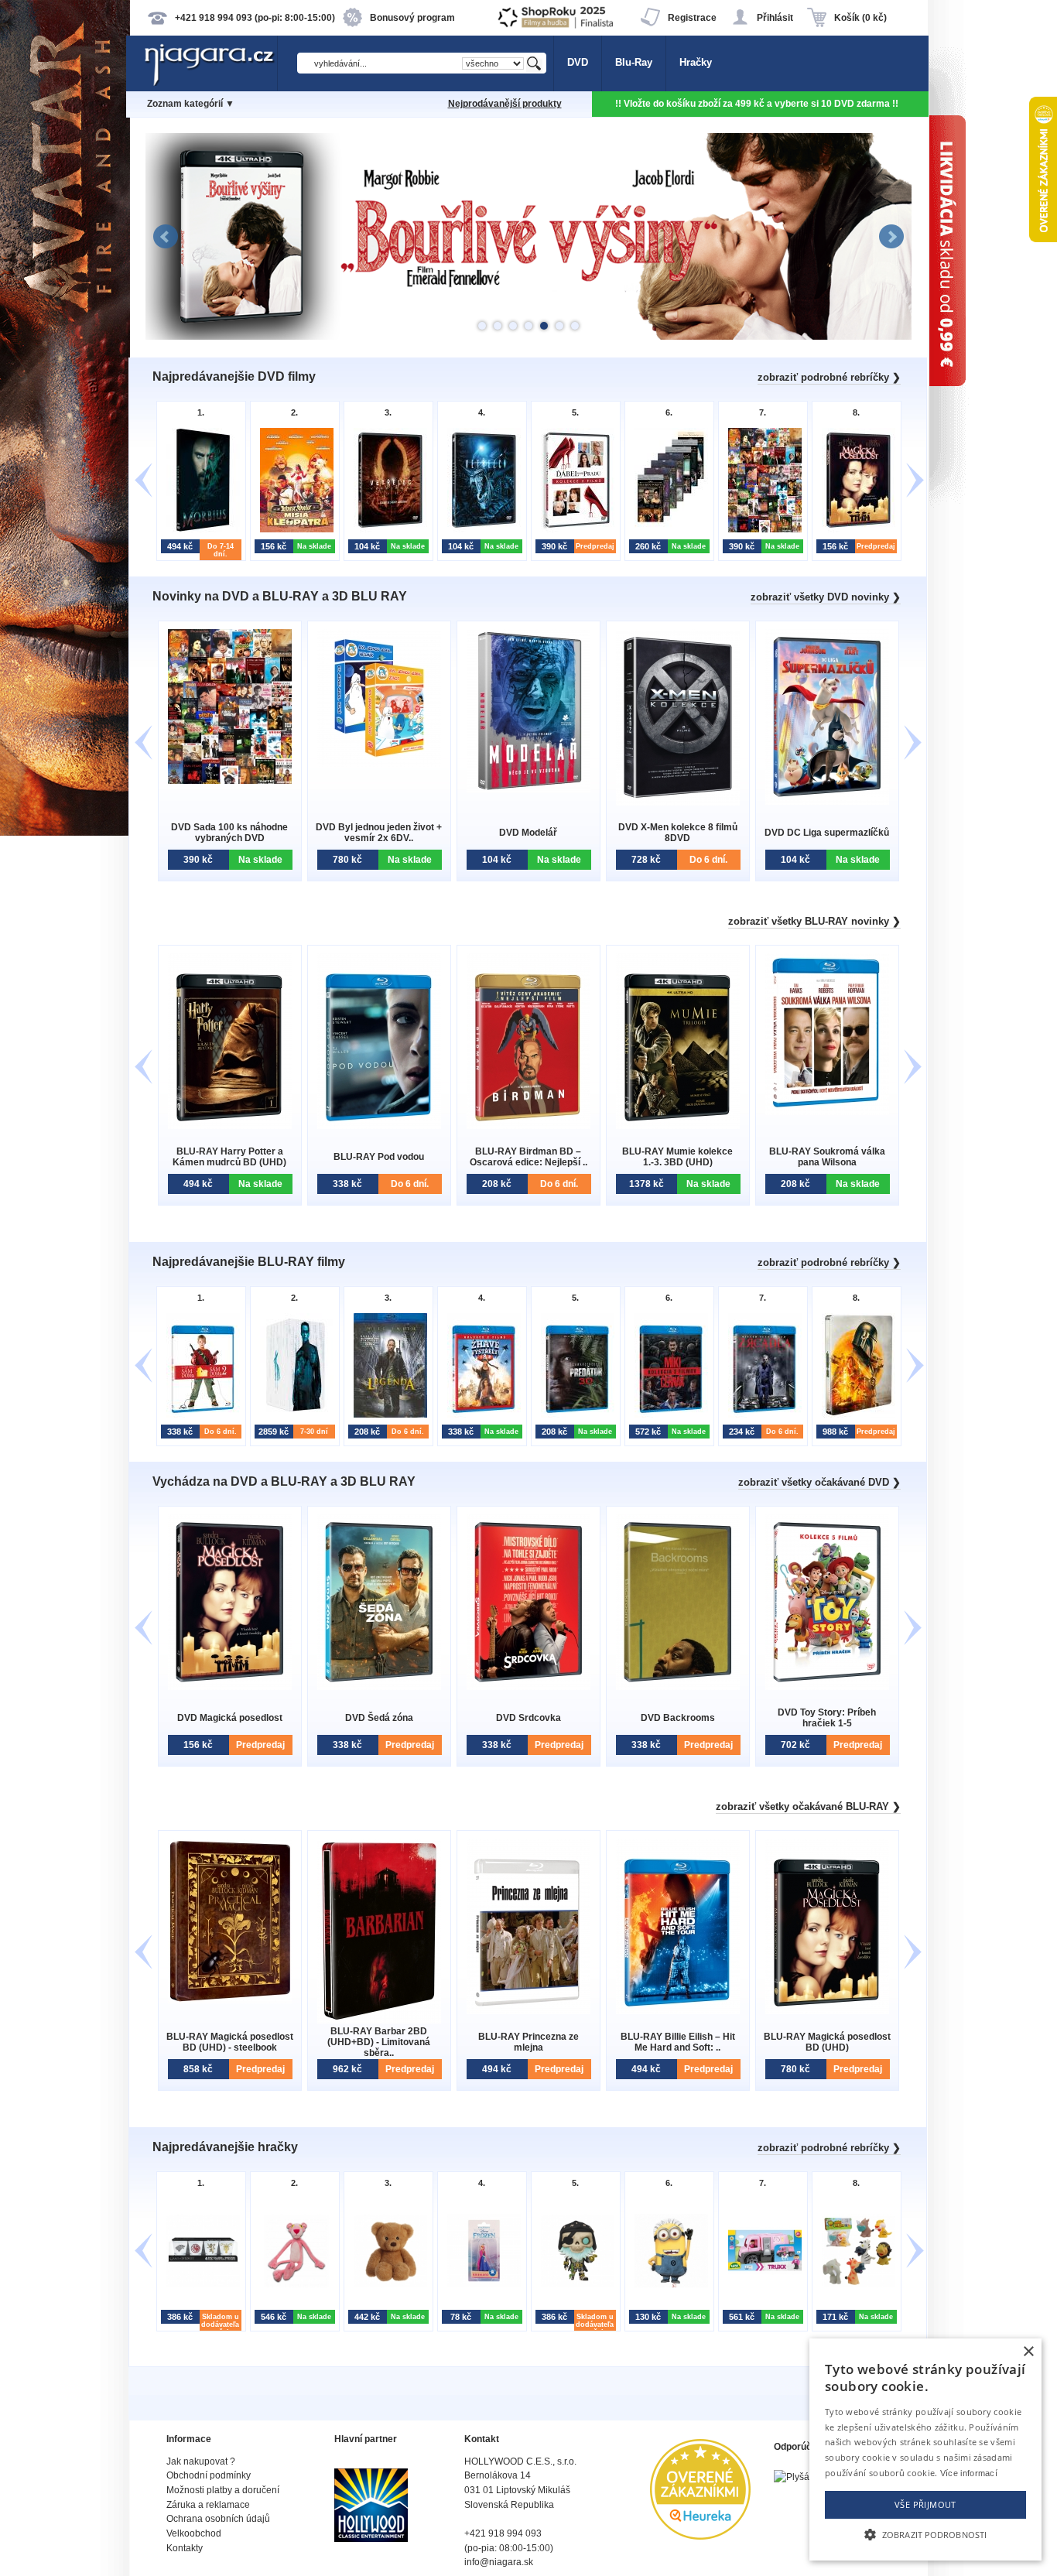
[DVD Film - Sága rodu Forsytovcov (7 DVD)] (667, 530)
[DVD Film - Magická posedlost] (855, 530)
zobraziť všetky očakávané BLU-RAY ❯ (808, 1806)
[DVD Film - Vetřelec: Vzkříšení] (387, 530)
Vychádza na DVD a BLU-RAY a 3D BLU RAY (284, 1481)
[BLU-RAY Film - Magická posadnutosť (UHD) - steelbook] (230, 2000)
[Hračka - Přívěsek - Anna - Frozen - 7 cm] (480, 2285)
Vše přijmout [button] (925, 2504)
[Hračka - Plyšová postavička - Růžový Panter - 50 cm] (293, 2285)
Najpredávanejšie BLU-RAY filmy (249, 1262)
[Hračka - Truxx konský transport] (761, 2285)
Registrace (692, 18)
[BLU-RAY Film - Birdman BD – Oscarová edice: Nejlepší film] (528, 1126)
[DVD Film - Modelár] (528, 790)
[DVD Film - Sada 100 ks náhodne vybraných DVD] (761, 530)
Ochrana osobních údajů (218, 2519)
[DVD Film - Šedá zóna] (379, 1687)
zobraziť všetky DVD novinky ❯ (826, 597)
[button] (925, 2533)
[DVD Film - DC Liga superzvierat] (827, 801)
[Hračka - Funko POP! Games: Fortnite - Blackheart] (574, 2285)
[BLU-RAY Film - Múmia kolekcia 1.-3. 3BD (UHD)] (678, 1126)
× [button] (1028, 2352)
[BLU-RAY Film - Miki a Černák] (667, 1416)
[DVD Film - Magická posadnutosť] (230, 1687)
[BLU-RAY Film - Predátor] (574, 1416)
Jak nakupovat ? (201, 2461)
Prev (166, 237)
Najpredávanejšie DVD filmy (234, 376)
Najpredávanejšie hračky (225, 2147)
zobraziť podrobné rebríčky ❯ (829, 377)
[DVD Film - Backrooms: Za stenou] (678, 1687)
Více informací (969, 2473)
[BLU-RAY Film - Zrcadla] (761, 1416)
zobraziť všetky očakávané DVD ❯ (819, 1482)
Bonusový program (412, 18)
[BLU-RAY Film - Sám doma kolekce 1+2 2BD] (199, 1416)
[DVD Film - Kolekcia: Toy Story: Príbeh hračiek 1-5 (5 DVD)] (827, 1687)
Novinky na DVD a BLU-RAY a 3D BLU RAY (280, 596)
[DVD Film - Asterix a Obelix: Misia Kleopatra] (293, 530)
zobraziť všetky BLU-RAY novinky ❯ (814, 921)
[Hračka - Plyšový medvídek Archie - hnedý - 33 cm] (387, 2285)
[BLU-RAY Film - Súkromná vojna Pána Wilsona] (827, 1112)
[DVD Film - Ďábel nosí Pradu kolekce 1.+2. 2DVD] (574, 530)
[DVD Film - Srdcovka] (528, 1687)
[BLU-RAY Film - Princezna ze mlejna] (528, 2011)
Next (891, 237)
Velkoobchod (194, 2533)
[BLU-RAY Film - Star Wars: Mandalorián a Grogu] (855, 1416)
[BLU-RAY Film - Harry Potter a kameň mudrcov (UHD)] (230, 1126)
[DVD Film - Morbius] (199, 530)
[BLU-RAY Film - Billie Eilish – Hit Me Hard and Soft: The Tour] (678, 2011)
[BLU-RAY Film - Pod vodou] (379, 1126)
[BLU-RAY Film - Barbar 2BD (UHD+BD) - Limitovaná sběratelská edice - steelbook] (379, 2020)
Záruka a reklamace (208, 2505)
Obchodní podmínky (209, 2475)
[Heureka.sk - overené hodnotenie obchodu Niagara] (700, 2536)
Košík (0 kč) (860, 18)
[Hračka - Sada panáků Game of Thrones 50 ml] (199, 2285)
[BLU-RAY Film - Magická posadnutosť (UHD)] (827, 2011)
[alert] (925, 2449)
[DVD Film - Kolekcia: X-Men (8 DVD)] (678, 802)
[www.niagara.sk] (210, 82)
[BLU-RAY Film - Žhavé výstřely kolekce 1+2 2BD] (480, 1416)
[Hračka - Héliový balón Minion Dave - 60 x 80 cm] (667, 2285)
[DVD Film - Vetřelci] (480, 530)
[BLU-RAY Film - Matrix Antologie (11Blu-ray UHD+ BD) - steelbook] (293, 1416)
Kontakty (185, 2548)
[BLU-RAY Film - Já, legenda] (387, 1416)
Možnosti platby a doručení (223, 2490)
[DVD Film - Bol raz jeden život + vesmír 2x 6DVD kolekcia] (379, 763)
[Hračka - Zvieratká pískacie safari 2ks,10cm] (855, 2285)
